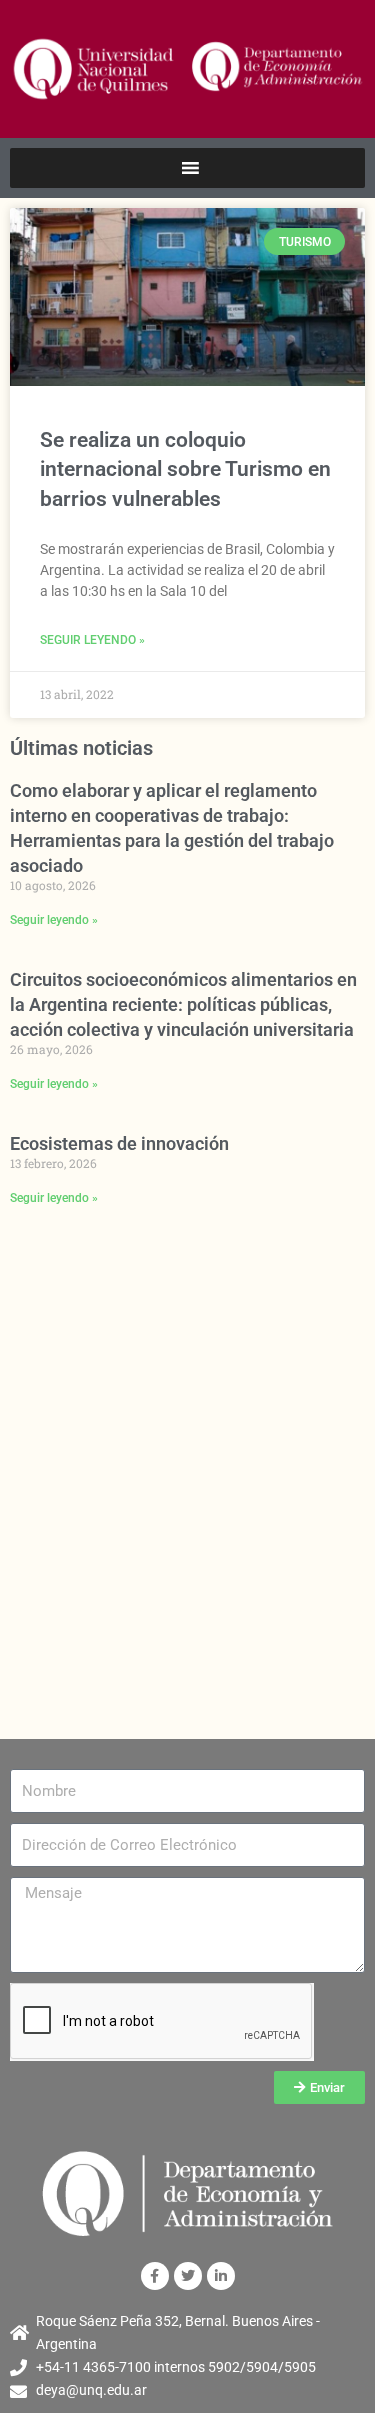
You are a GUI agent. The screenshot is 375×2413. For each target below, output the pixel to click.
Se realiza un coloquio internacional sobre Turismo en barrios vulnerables (185, 469)
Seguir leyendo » (92, 640)
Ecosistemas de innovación (119, 1143)
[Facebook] (155, 2276)
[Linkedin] (221, 2276)
